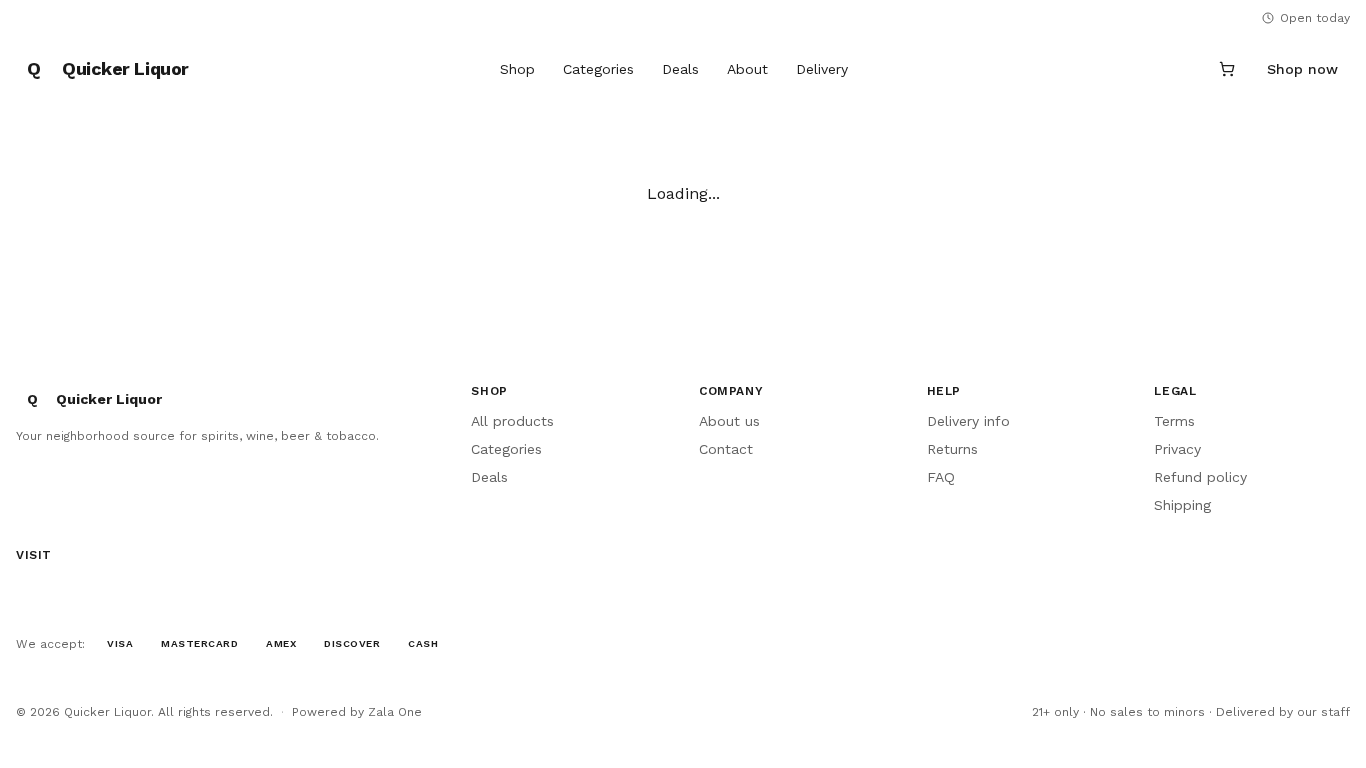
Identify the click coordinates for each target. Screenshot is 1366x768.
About (747, 69)
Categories (598, 69)
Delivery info (968, 421)
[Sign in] (1179, 69)
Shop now (1302, 69)
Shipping (1182, 505)
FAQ (941, 477)
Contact (726, 449)
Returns (952, 449)
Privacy (1177, 449)
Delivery (822, 69)
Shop (517, 69)
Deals (680, 69)
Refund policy (1200, 477)
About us (729, 421)
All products (512, 421)
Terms (1174, 421)
